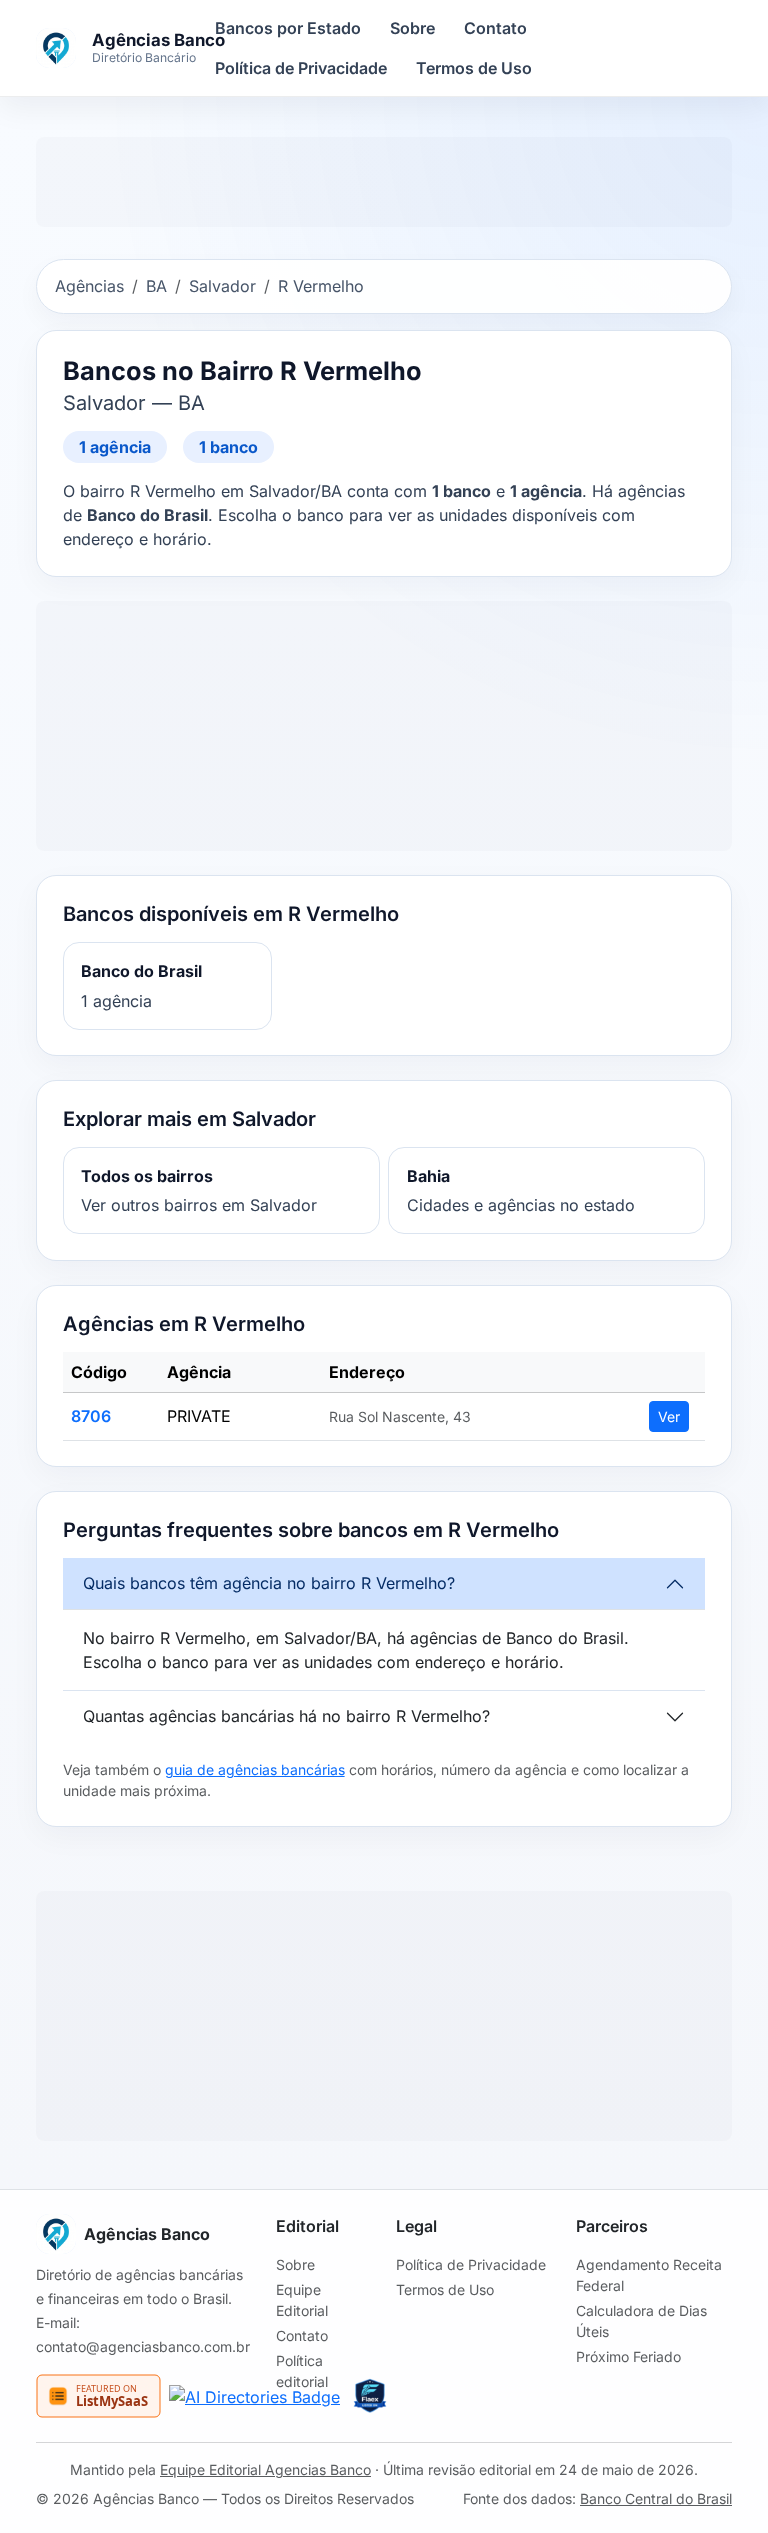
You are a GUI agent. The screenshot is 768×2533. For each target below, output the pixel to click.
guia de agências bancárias (255, 1769)
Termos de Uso (474, 68)
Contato (495, 28)
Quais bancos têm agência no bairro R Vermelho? (269, 1583)
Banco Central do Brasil (656, 2498)
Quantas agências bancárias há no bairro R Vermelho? (286, 1716)
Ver (669, 1416)
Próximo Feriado (628, 2356)
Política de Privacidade (301, 68)
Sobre (412, 28)
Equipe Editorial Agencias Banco (265, 2469)
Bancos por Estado (288, 28)
